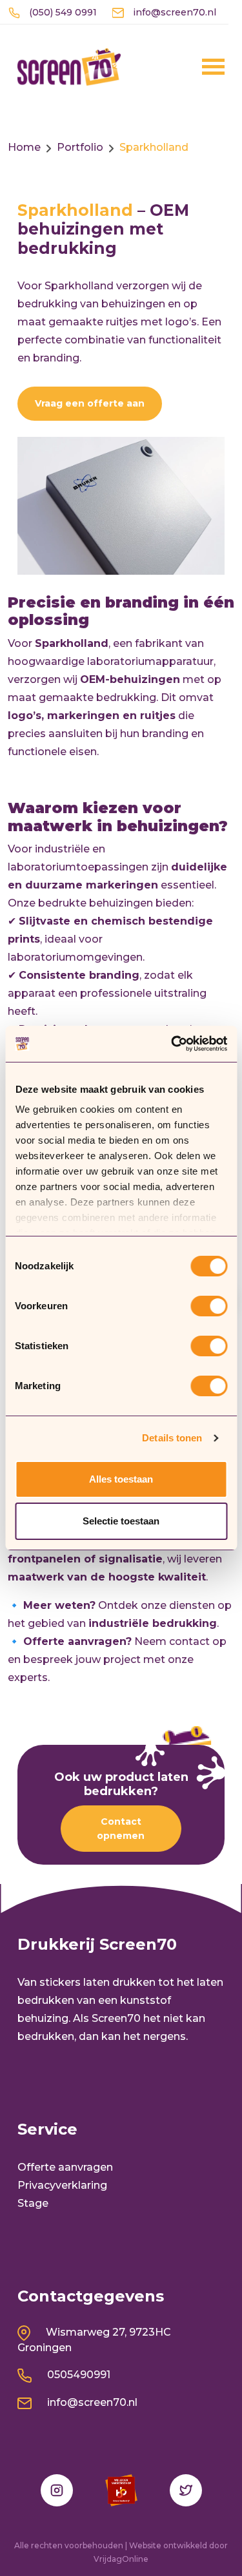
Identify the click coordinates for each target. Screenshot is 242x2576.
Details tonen (172, 1438)
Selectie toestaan (121, 1521)
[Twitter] (186, 2490)
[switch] (209, 1306)
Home (24, 147)
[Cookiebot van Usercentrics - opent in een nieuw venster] (172, 1044)
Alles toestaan (121, 1479)
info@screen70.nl (173, 12)
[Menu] (196, 66)
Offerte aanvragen (65, 2167)
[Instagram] (57, 2490)
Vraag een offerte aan (90, 403)
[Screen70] (69, 66)
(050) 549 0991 (62, 12)
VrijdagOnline (121, 2559)
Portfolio (80, 147)
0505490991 (77, 2375)
